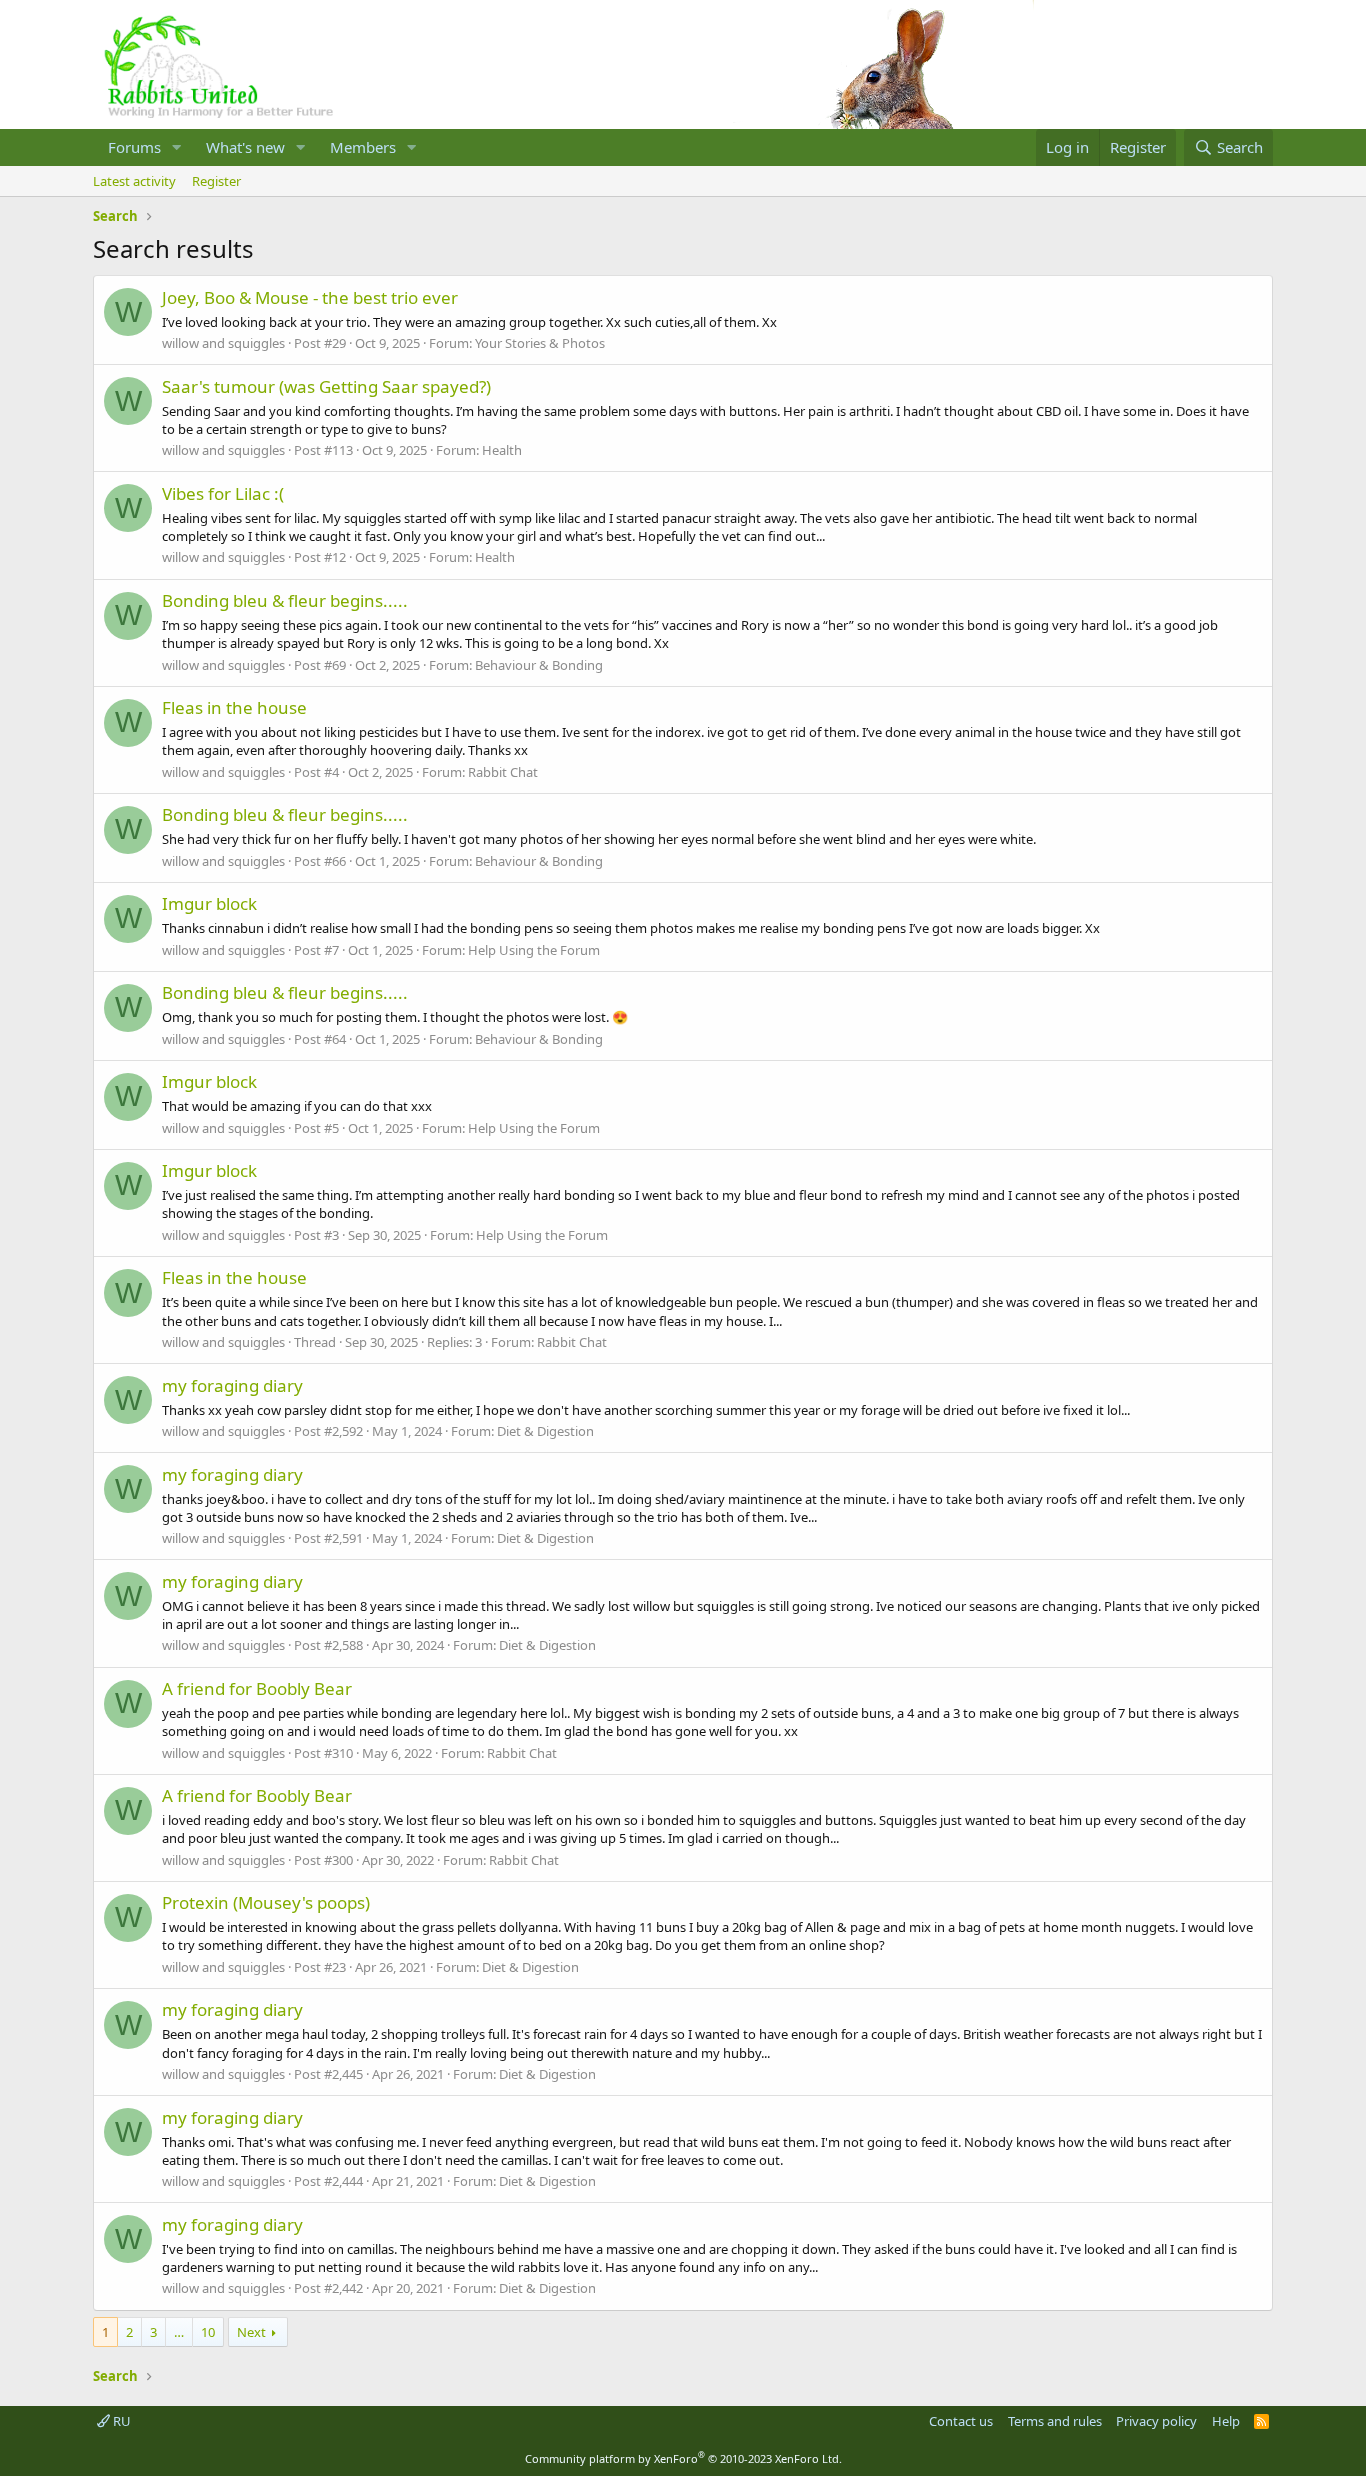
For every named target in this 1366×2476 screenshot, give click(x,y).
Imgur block (209, 903)
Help (1226, 2421)
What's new (245, 147)
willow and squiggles (223, 343)
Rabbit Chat (503, 772)
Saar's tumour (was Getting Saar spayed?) (326, 386)
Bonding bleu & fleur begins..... (285, 600)
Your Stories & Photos (540, 343)
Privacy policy (1156, 2421)
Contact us (961, 2421)
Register (216, 181)
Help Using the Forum (534, 950)
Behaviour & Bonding (539, 665)
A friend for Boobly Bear (257, 1688)
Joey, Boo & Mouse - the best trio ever (310, 297)
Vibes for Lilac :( (223, 493)
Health (502, 450)
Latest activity (134, 181)
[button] (177, 147)
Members (363, 147)
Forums (134, 147)
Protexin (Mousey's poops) (266, 1902)
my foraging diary (232, 1385)
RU (120, 2421)
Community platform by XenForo (683, 2458)
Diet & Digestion (545, 1431)
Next (251, 2332)
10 (208, 2332)
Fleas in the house (234, 707)
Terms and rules (1055, 2421)
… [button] (179, 2332)
